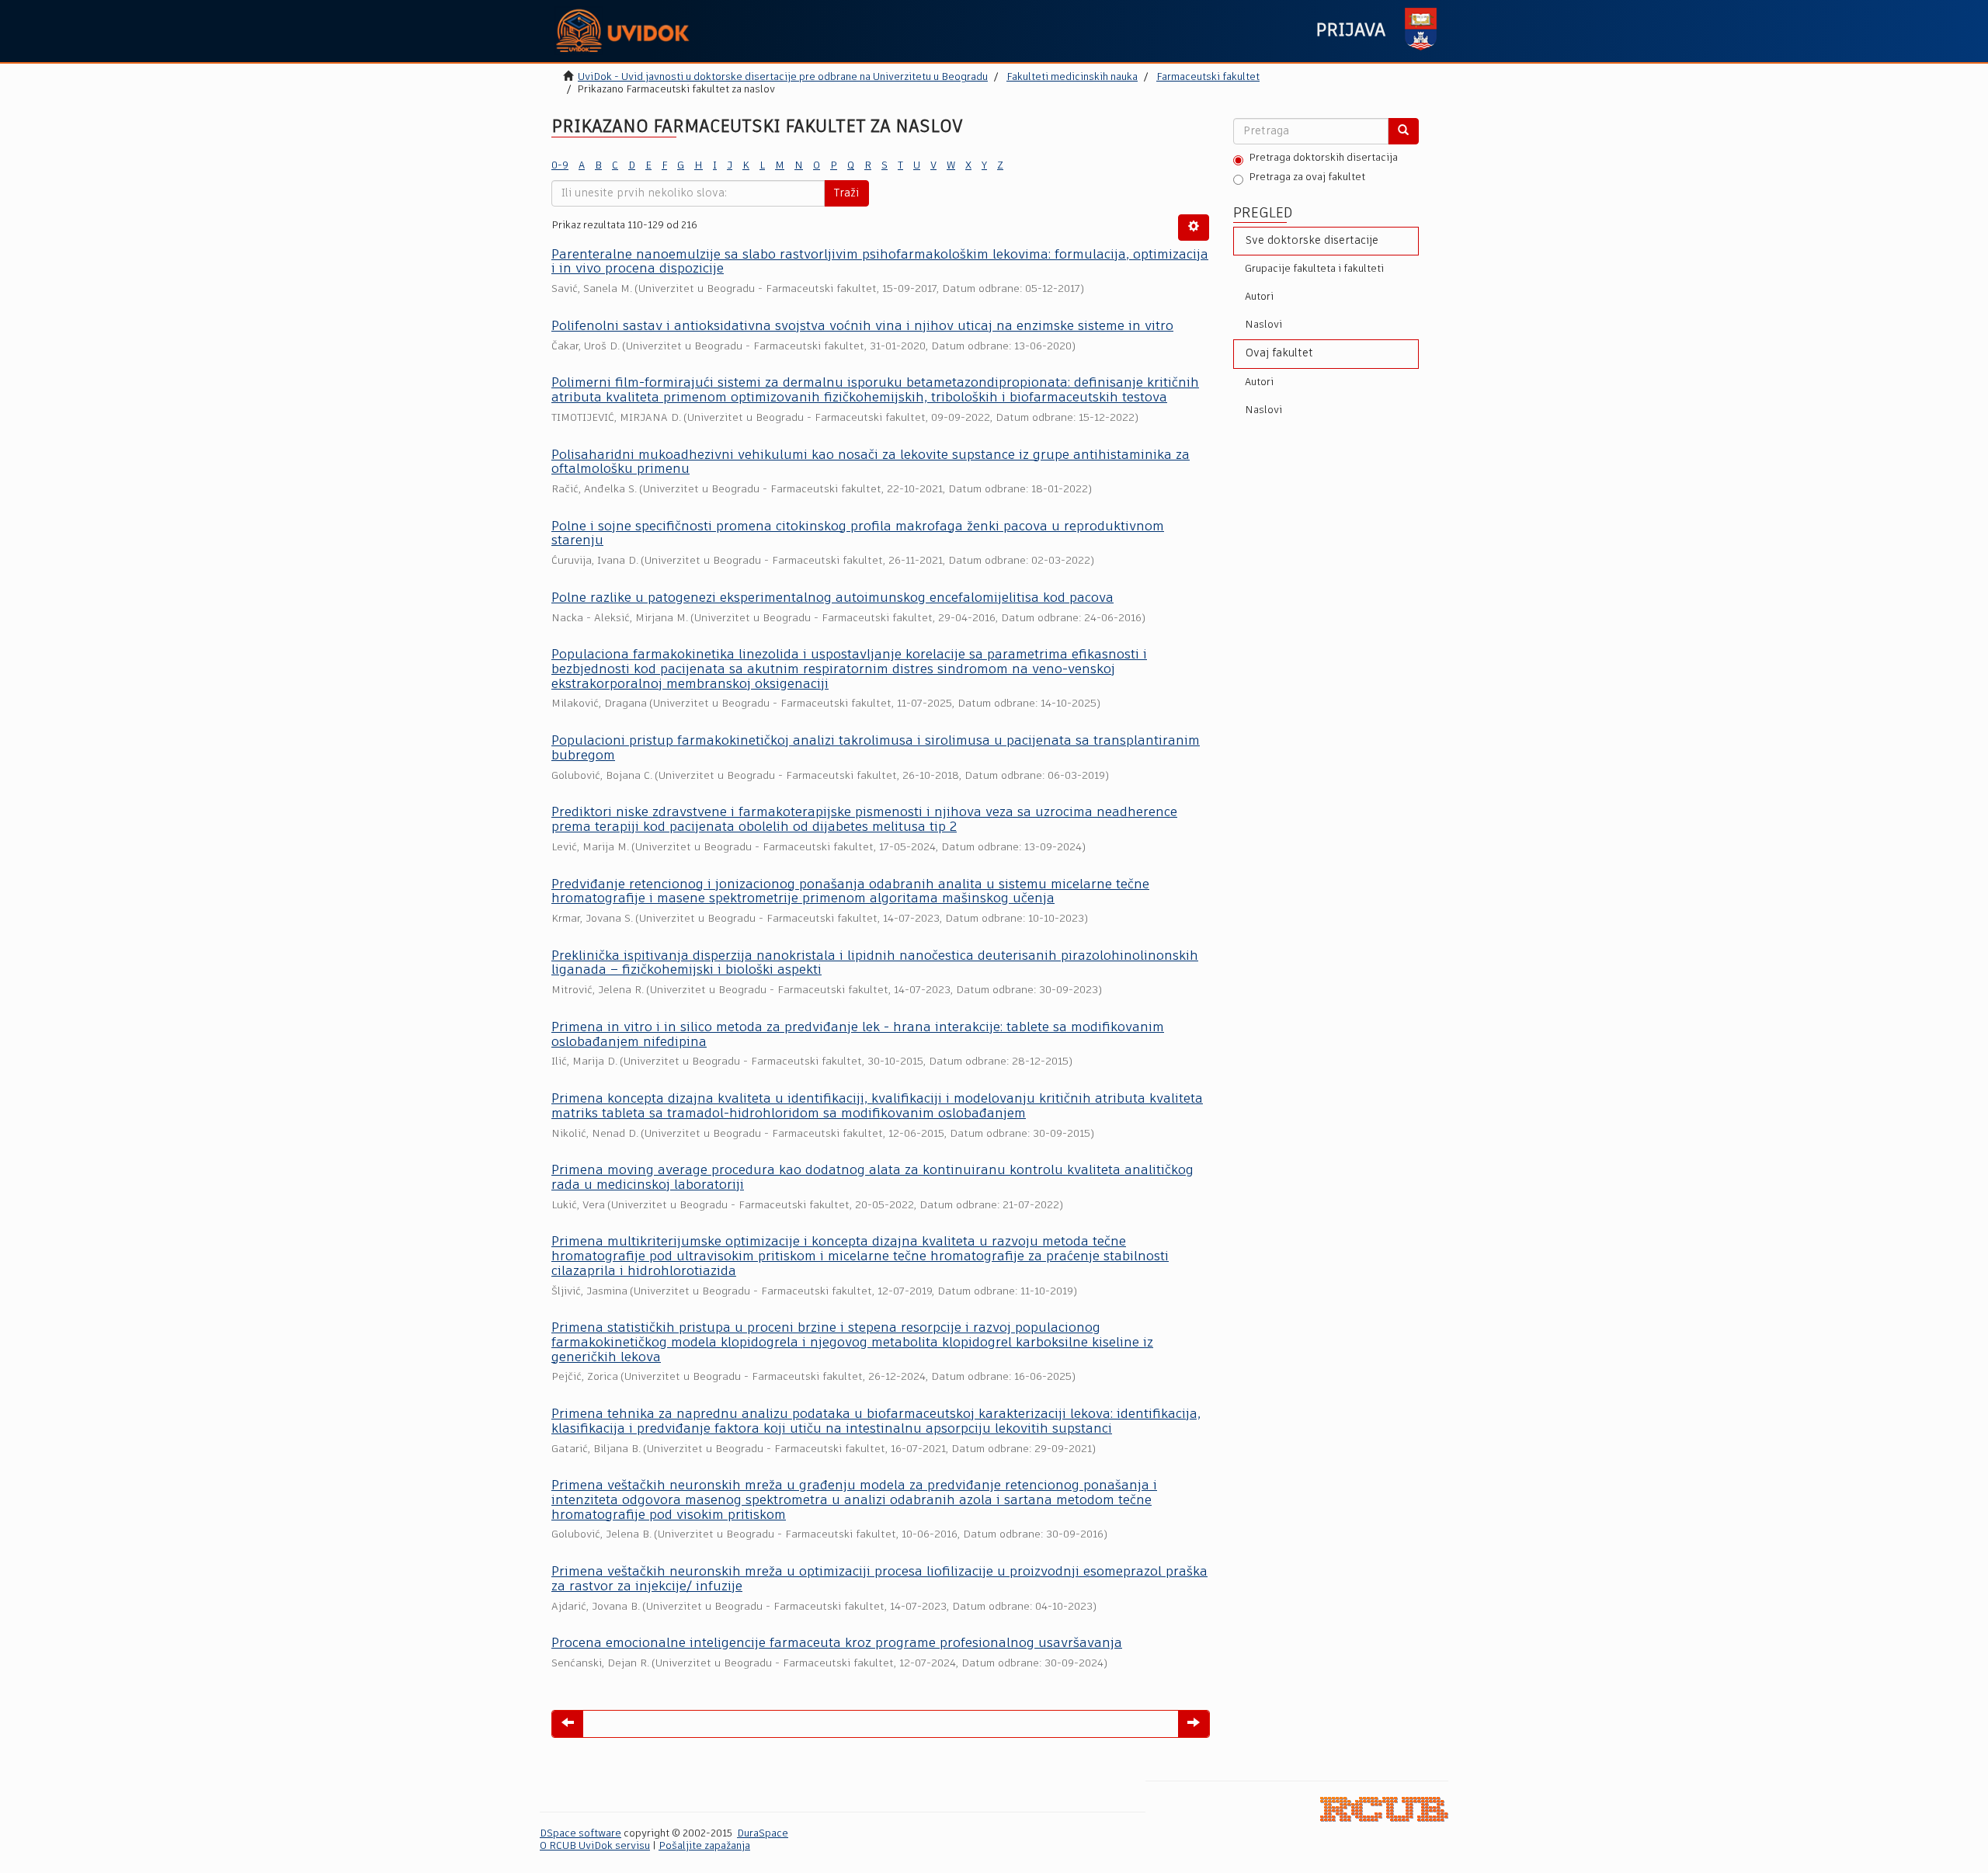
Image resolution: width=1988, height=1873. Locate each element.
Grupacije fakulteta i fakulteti (1314, 269)
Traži (846, 193)
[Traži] (1403, 131)
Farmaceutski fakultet (1208, 77)
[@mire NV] (1384, 1809)
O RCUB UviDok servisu (595, 1846)
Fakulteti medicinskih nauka (1072, 77)
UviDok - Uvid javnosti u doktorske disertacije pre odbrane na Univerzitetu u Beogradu (783, 77)
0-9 (560, 166)
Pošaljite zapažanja (704, 1846)
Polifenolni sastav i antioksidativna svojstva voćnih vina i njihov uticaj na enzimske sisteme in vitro (862, 327)
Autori (1259, 297)
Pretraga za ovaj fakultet (1307, 177)
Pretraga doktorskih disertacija (1323, 158)
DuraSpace (763, 1834)
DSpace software (580, 1834)
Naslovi (1263, 325)
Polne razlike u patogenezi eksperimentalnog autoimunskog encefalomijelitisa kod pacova (832, 598)
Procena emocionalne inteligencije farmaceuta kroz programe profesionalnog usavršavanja (837, 1644)
